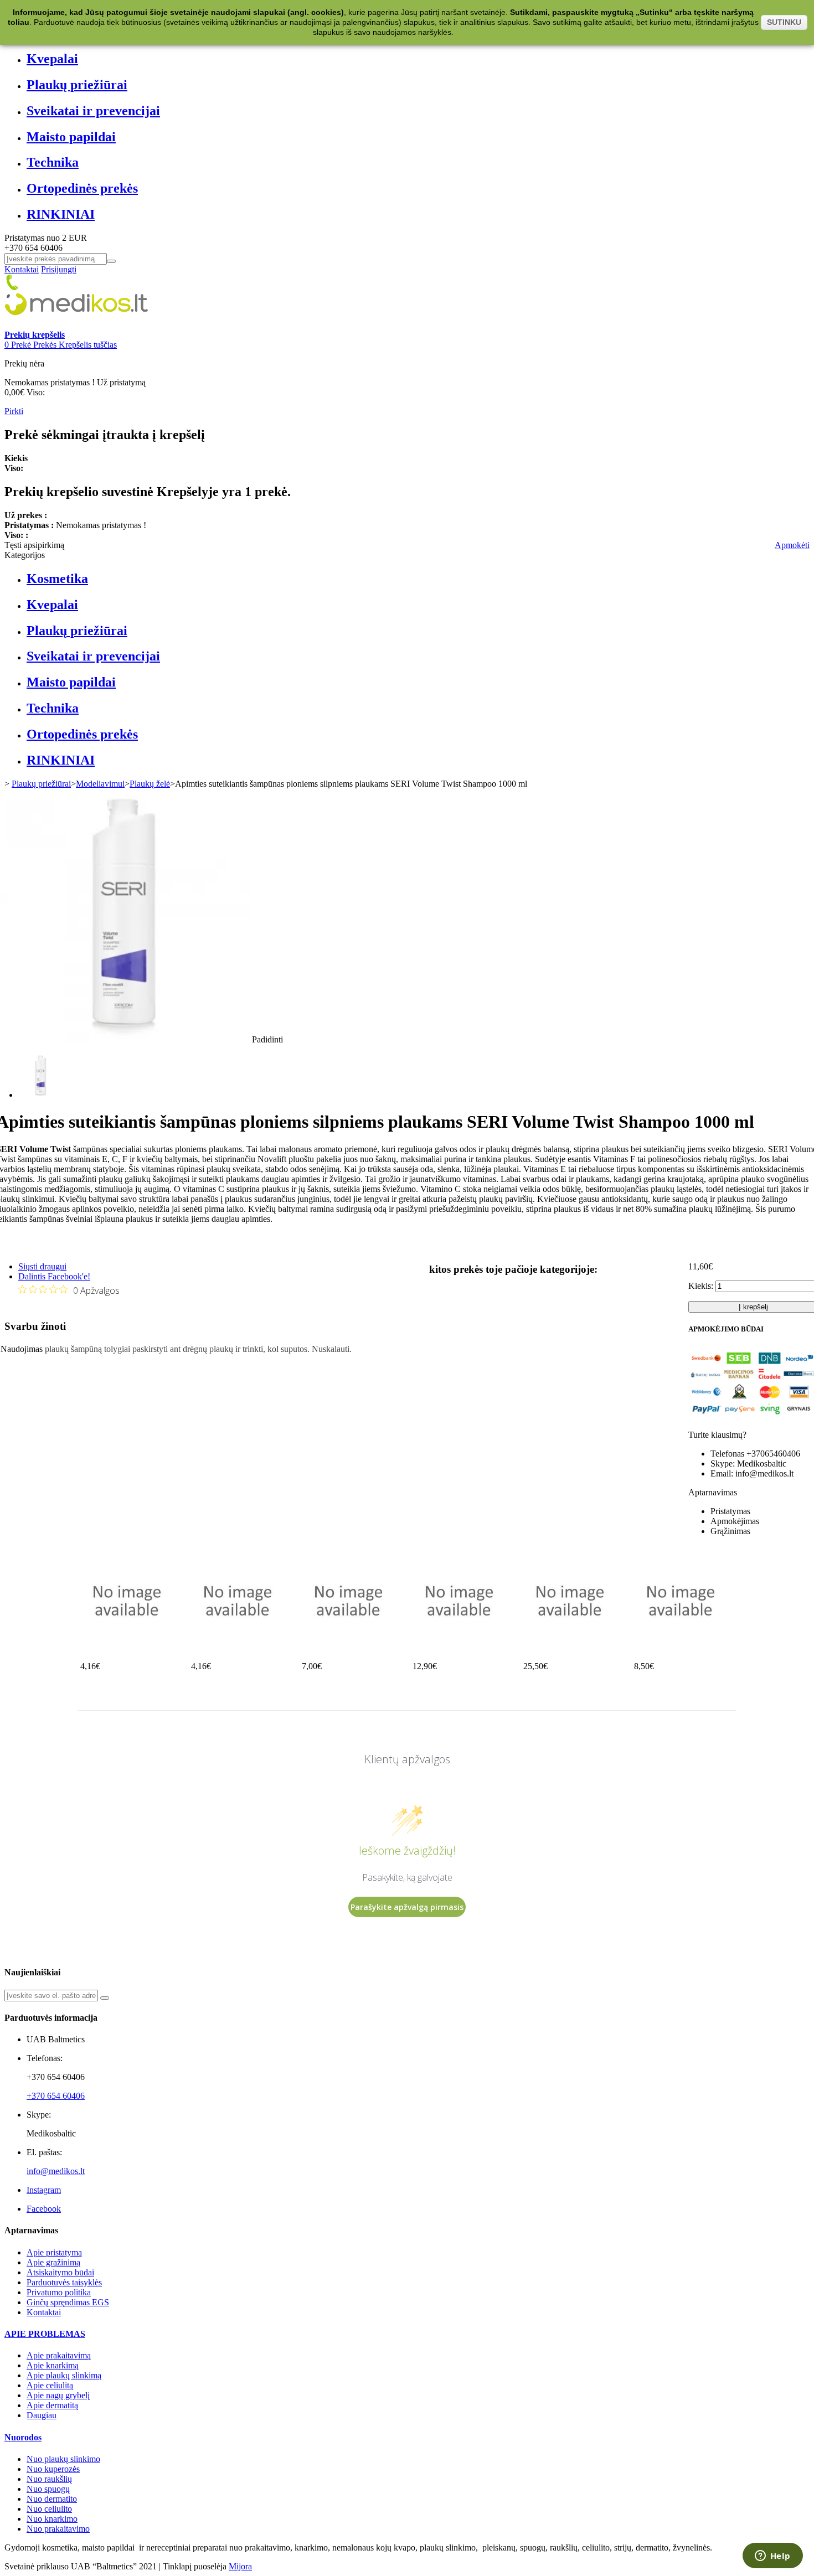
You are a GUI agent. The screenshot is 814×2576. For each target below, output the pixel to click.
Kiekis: (701, 1286)
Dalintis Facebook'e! (54, 1276)
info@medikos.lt (56, 2171)
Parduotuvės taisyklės (64, 2282)
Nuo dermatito (52, 2499)
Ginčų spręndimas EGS (68, 2302)
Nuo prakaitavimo (58, 2529)
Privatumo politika (59, 2292)
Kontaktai (22, 269)
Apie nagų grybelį (58, 2395)
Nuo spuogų (48, 2489)
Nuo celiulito (49, 2509)
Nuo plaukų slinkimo (63, 2459)
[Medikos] (76, 325)
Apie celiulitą (50, 2385)
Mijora (240, 2566)
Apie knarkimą (53, 2365)
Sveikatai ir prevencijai (93, 111)
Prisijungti (59, 269)
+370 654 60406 (56, 2096)
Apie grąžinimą (53, 2262)
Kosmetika (57, 579)
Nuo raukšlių (49, 2479)
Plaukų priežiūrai (77, 85)
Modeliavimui (100, 784)
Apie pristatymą (54, 2252)
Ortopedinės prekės (82, 188)
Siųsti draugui (42, 1266)
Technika (53, 162)
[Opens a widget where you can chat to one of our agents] (772, 2557)
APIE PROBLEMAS (45, 2334)
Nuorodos (23, 2437)
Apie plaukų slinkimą (64, 2375)
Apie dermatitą (52, 2405)
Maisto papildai (71, 137)
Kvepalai (52, 59)
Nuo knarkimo (52, 2519)
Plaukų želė (150, 784)
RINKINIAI (61, 214)
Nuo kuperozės (53, 2469)
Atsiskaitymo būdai (60, 2272)
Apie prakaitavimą (59, 2355)
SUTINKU (784, 22)
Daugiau (42, 2415)
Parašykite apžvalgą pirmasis (407, 1907)
